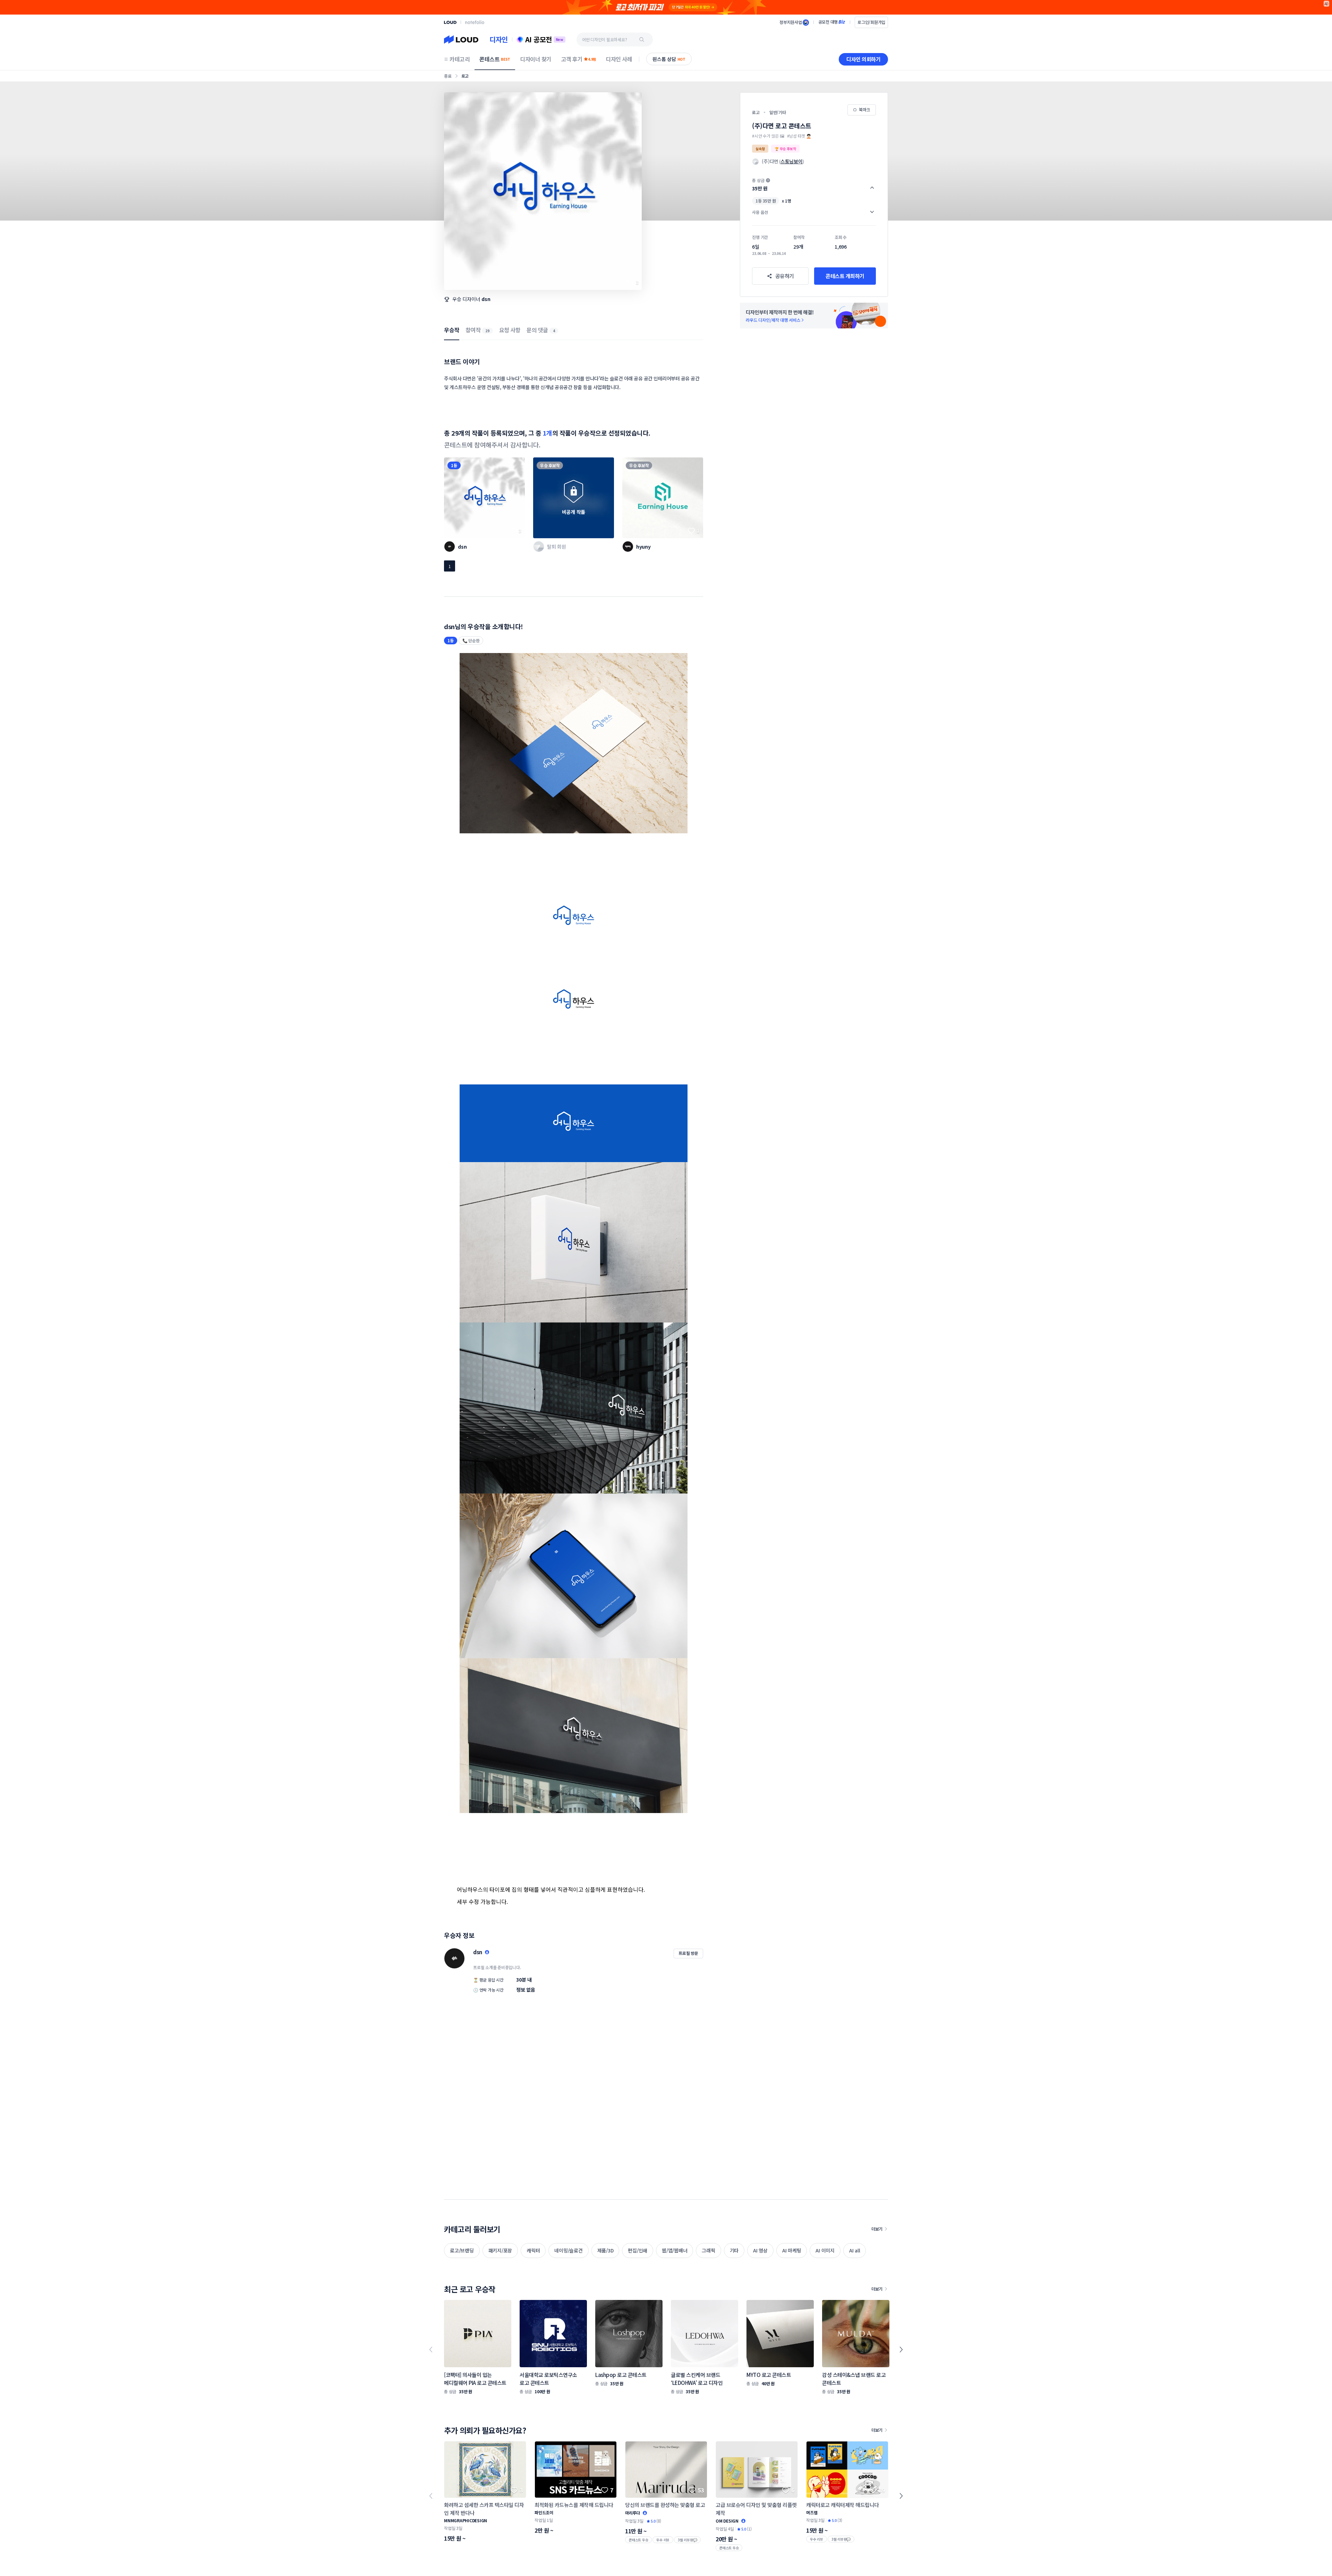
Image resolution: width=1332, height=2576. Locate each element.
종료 (448, 76)
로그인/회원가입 (871, 22)
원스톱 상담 (669, 59)
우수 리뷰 (663, 2540)
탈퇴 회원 (557, 547)
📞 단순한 (471, 640)
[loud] (450, 22)
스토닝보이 (792, 161)
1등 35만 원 (766, 201)
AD (1327, 4)
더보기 (877, 2229)
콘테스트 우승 (638, 2540)
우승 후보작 (550, 465)
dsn (486, 299)
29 (487, 331)
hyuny (643, 547)
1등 (454, 465)
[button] (814, 184)
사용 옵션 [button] (760, 212)
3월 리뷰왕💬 (687, 2540)
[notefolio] (475, 22)
